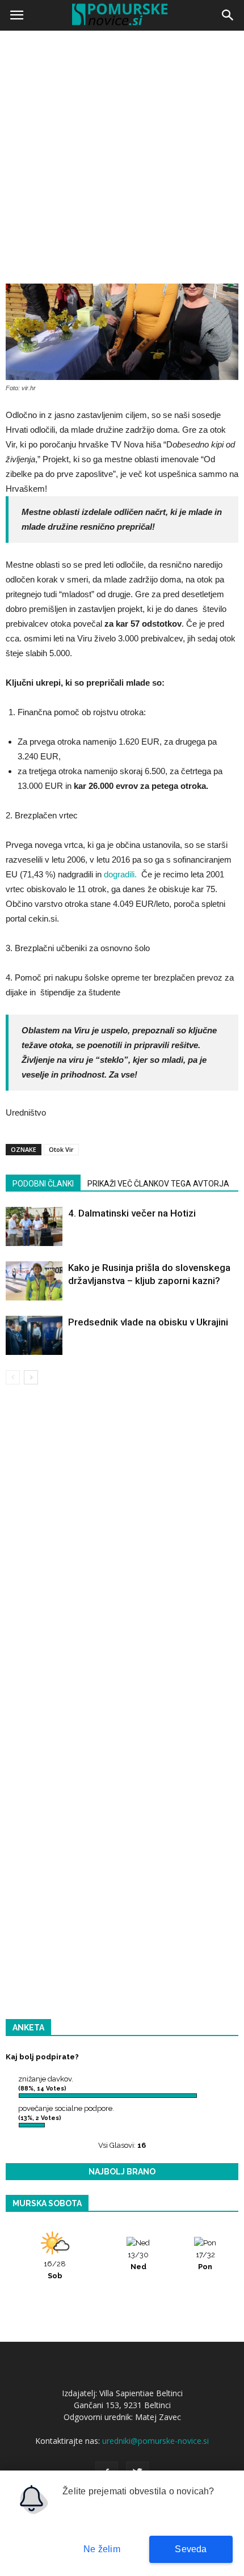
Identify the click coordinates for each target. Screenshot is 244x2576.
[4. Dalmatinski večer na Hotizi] (34, 1226)
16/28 (55, 2270)
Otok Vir (61, 1149)
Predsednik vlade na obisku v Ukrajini (148, 1322)
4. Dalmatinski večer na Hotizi (132, 1213)
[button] (228, 15)
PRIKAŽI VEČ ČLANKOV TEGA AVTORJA (158, 1184)
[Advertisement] (122, 162)
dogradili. (120, 874)
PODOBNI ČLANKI (43, 1184)
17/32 (205, 2261)
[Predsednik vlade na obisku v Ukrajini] (34, 1335)
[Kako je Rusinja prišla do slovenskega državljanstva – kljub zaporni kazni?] (34, 1281)
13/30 (138, 2261)
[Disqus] (122, 1556)
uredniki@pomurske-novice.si (155, 2441)
